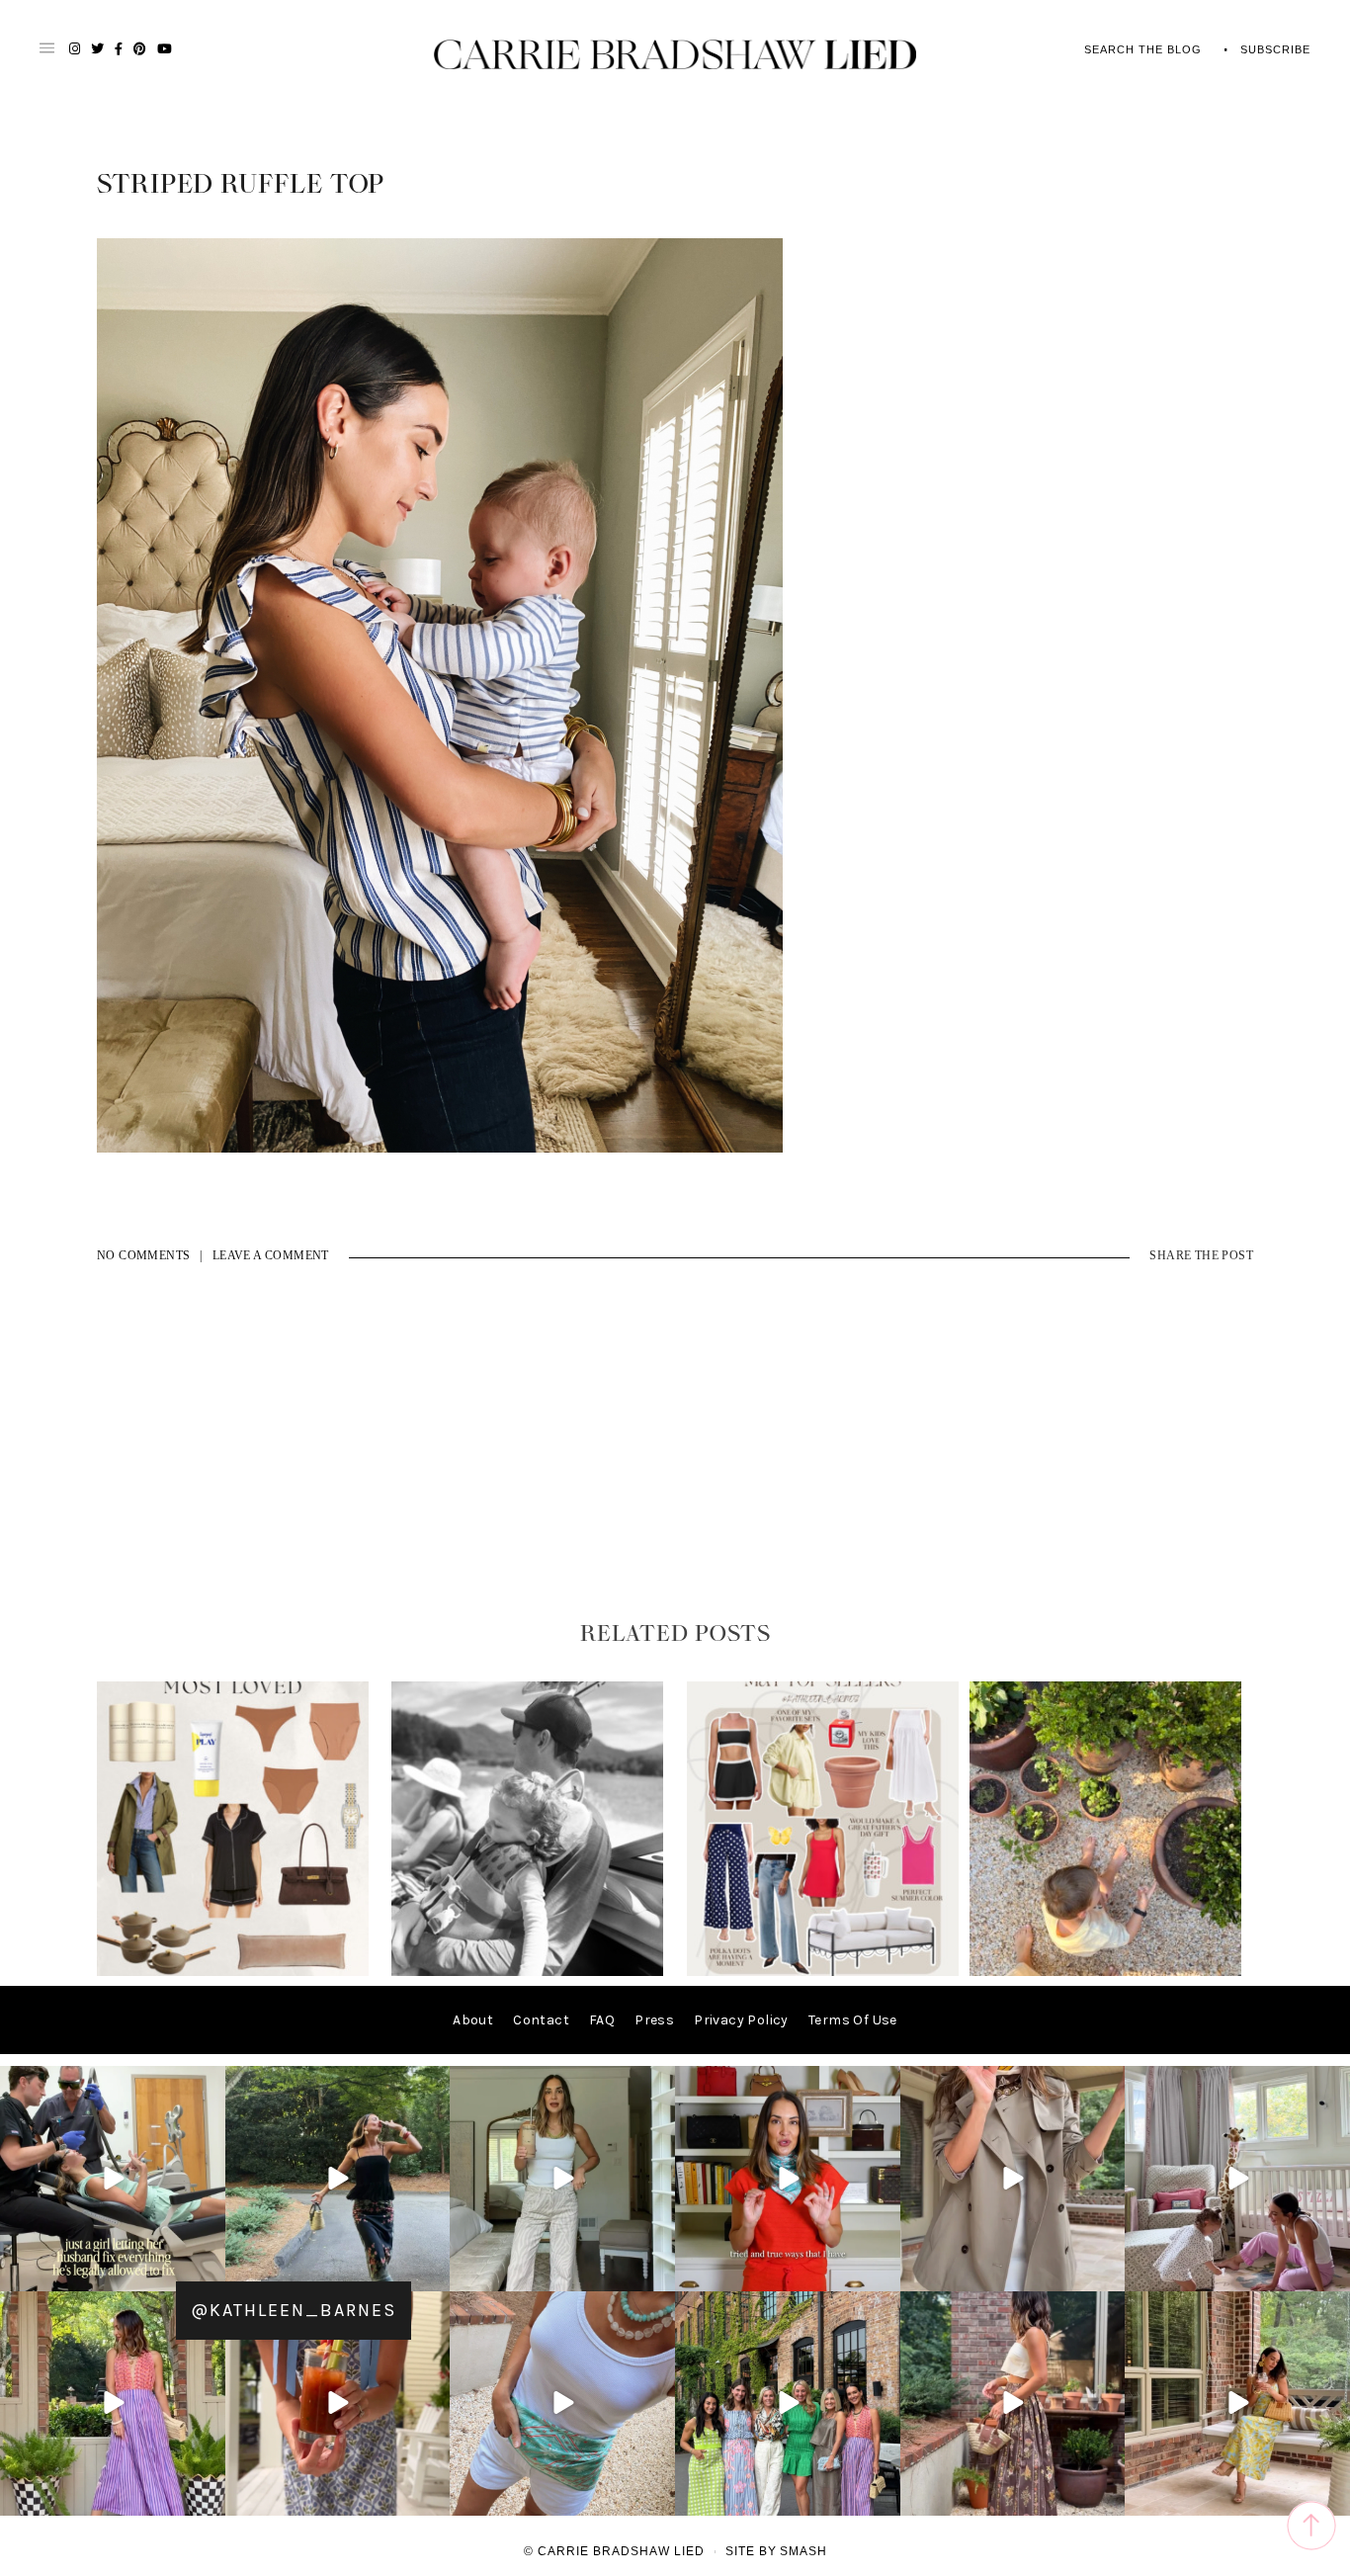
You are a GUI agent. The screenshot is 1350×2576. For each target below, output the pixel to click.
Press (654, 2020)
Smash (803, 2551)
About (473, 2020)
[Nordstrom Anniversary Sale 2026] (233, 1972)
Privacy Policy (741, 2020)
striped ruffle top (241, 185)
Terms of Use (853, 2020)
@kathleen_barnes (294, 2310)
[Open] (113, 2179)
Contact (541, 2020)
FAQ (602, 2020)
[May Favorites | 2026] (823, 1972)
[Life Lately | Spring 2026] (1105, 1972)
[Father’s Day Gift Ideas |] (527, 1972)
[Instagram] (208, 2272)
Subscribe (1275, 49)
